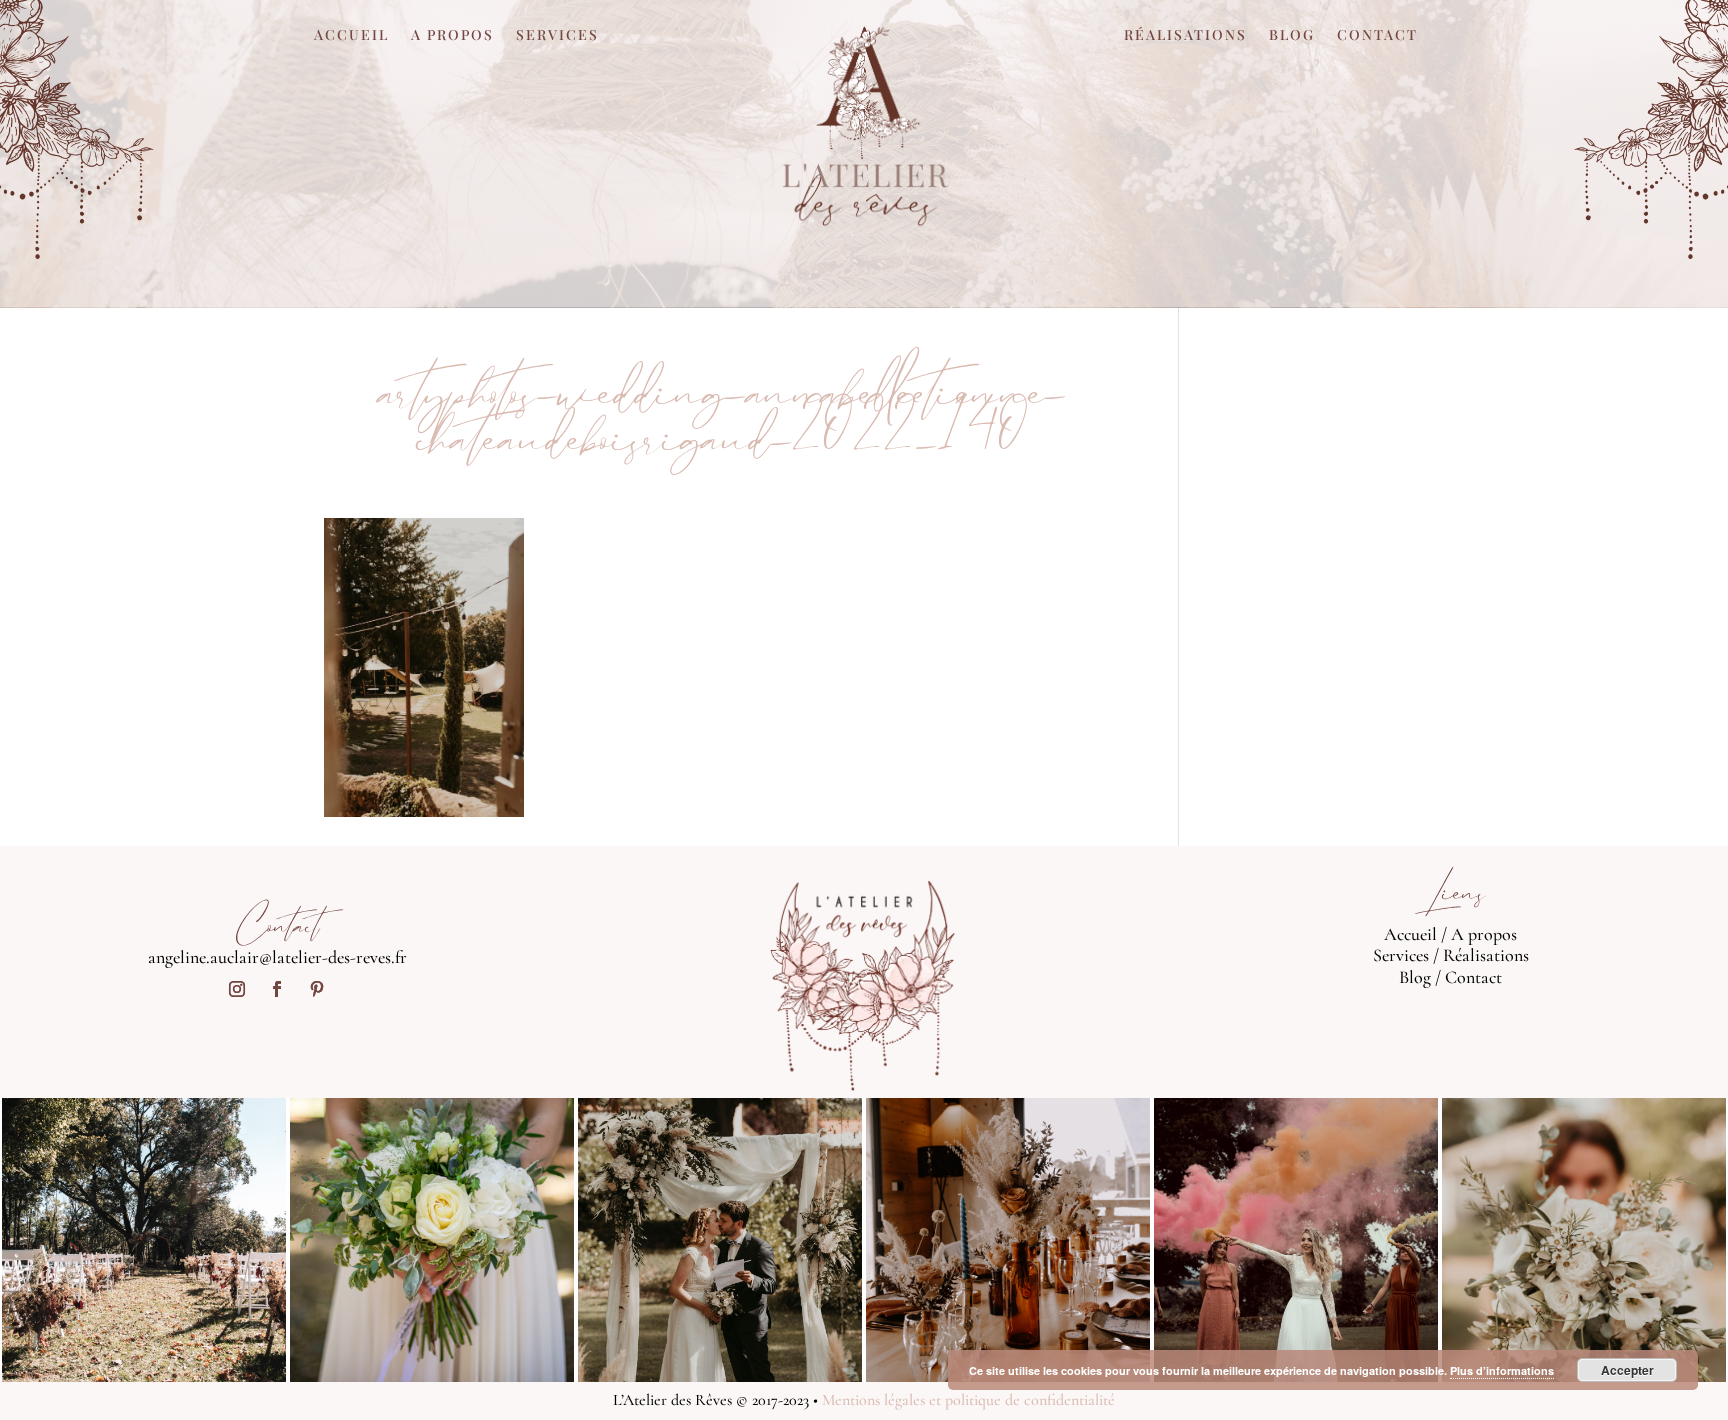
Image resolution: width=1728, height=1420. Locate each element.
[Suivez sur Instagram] (237, 989)
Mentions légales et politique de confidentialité (968, 1400)
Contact (1377, 36)
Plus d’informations (1502, 1370)
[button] (424, 668)
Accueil (351, 36)
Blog (1292, 36)
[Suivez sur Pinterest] (317, 989)
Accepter (1627, 1370)
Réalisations (1185, 36)
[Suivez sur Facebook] (277, 989)
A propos (452, 36)
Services (557, 36)
